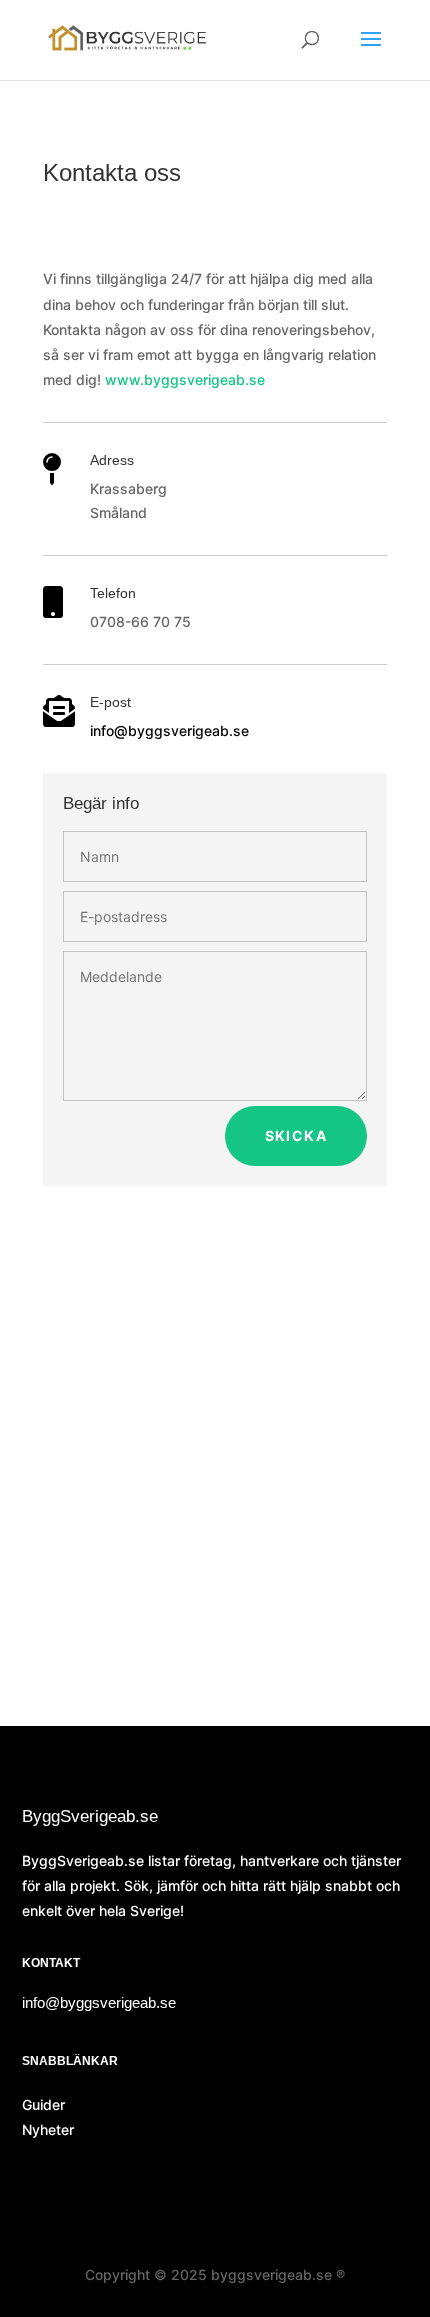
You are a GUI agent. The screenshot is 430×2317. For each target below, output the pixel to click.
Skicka (296, 1135)
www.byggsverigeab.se (185, 379)
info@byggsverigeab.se (169, 730)
